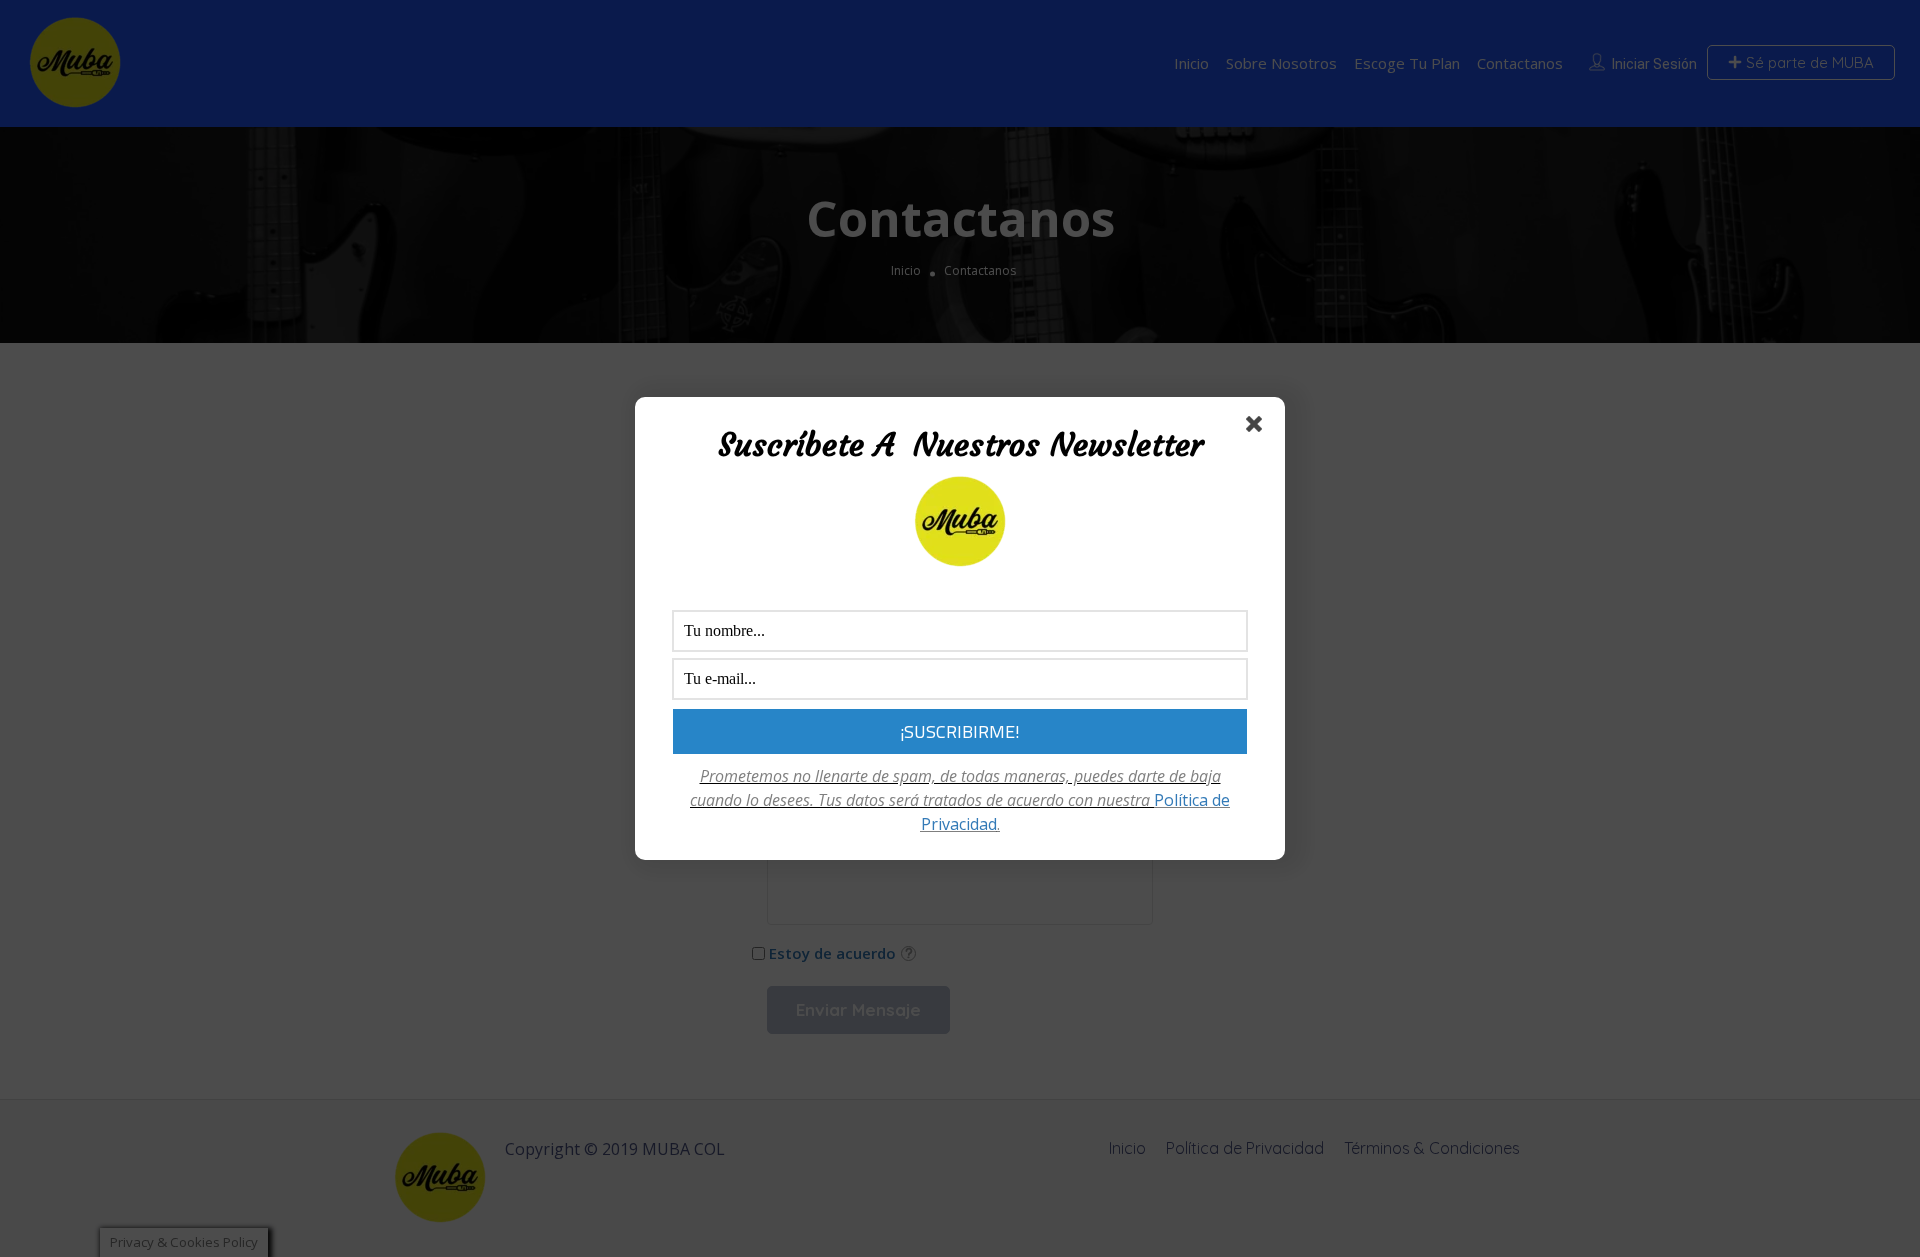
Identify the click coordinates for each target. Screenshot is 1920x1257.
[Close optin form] (1258, 428)
